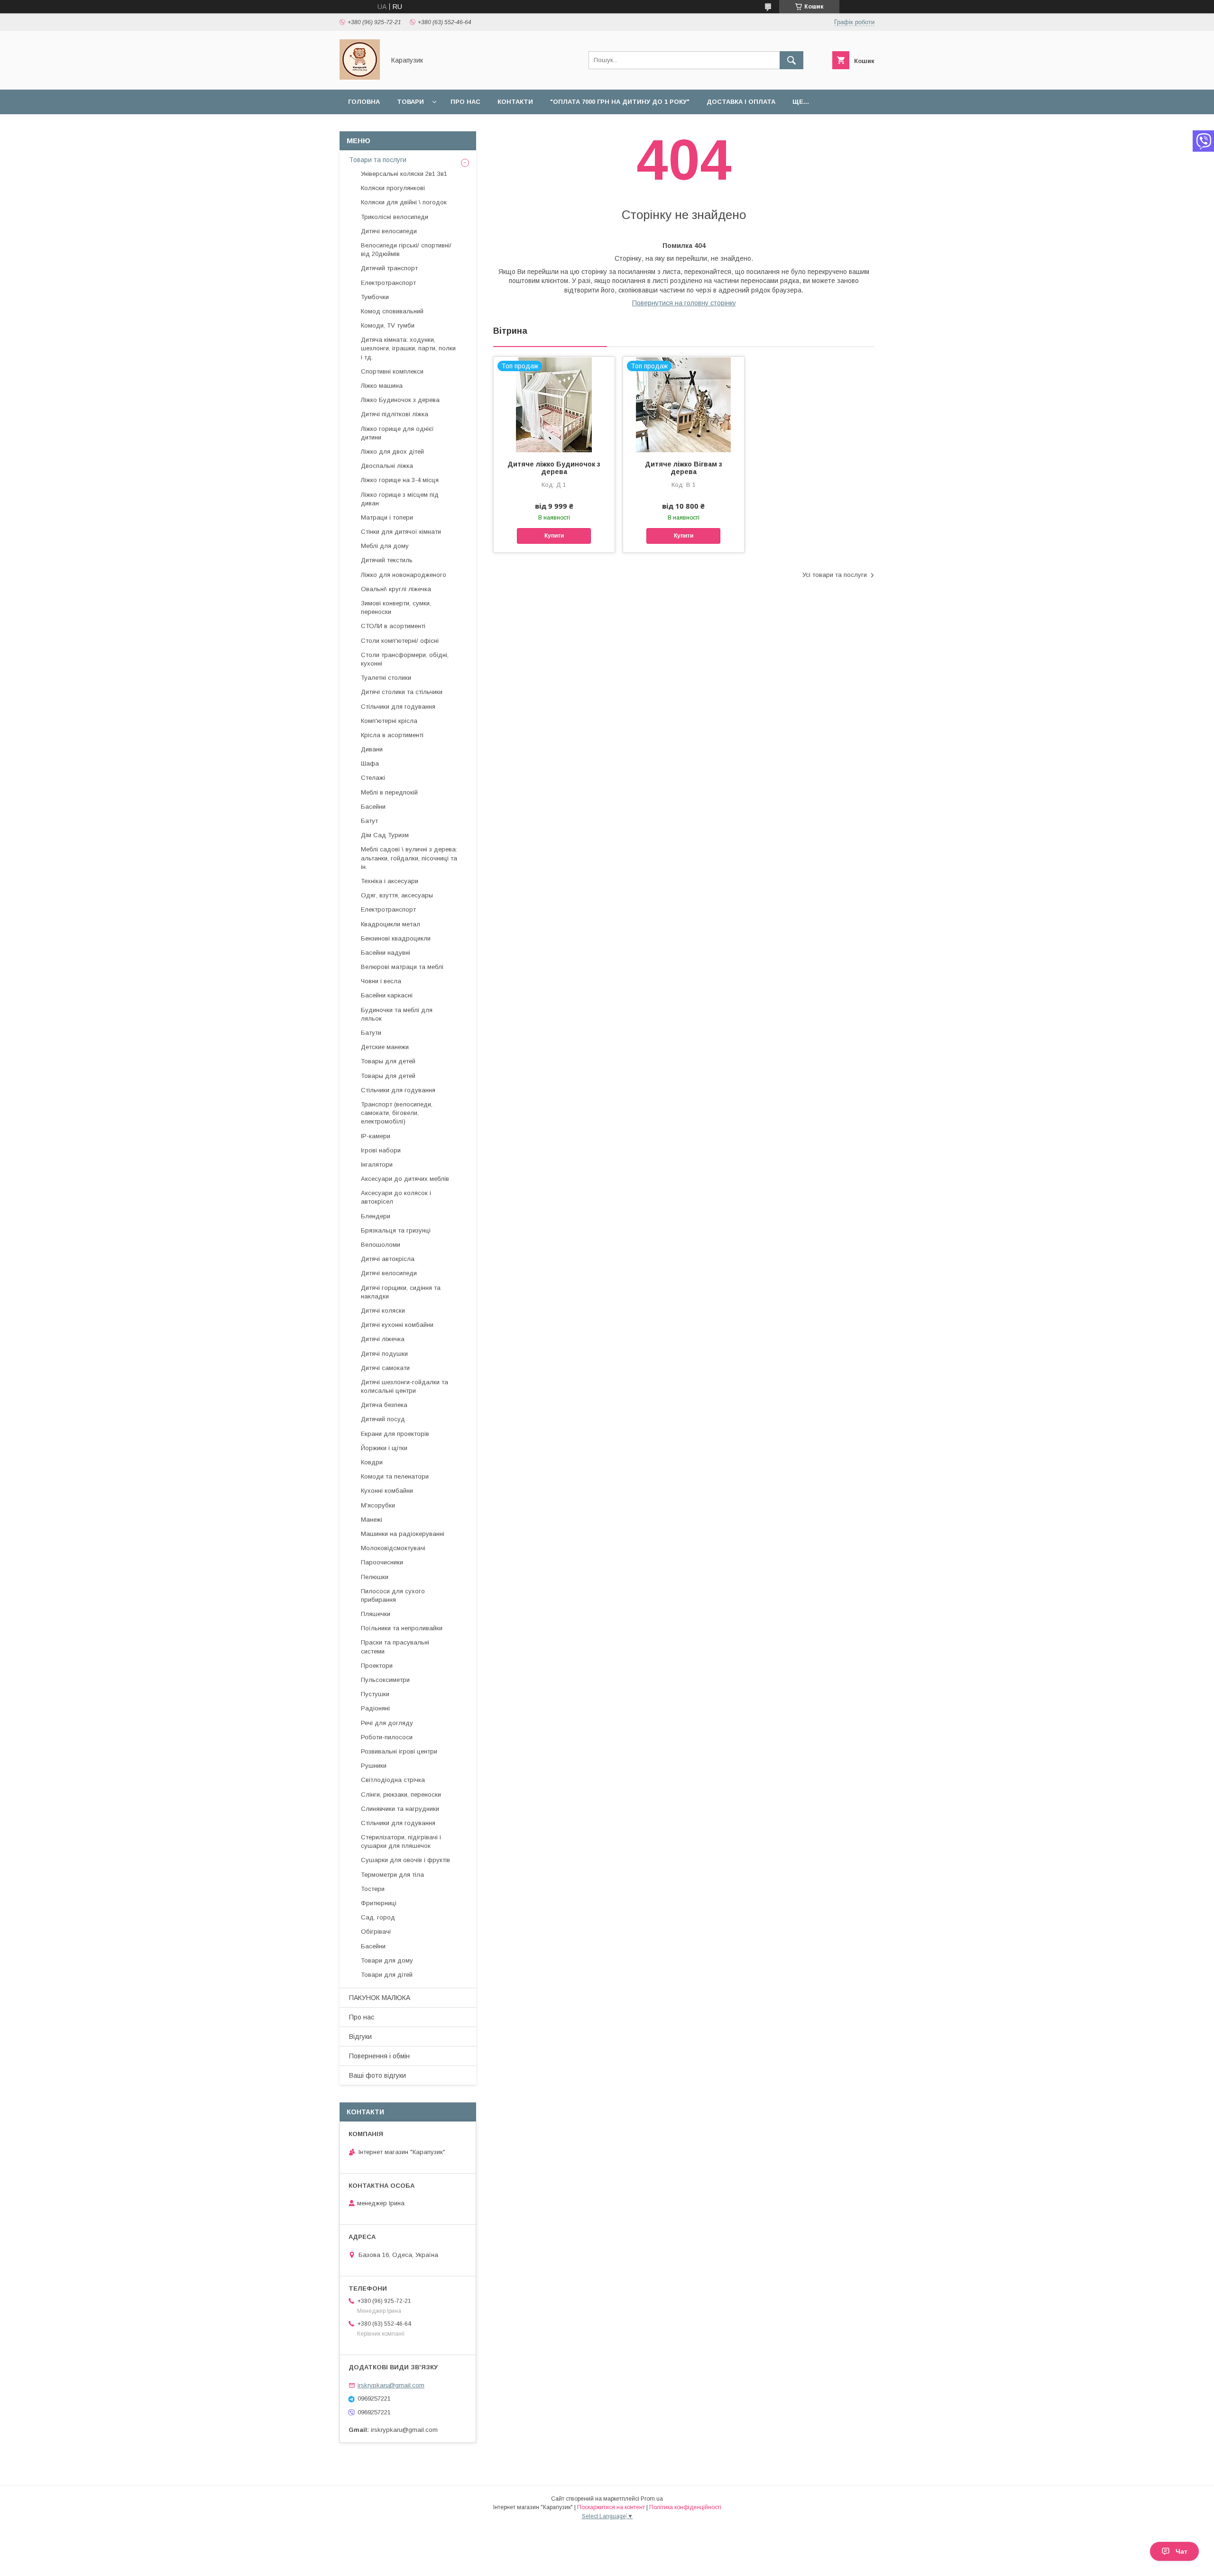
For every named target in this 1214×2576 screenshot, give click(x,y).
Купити (554, 536)
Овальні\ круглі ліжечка (396, 589)
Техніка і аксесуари (390, 881)
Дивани (372, 749)
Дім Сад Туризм (385, 835)
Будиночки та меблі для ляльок (397, 1014)
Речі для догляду (387, 1723)
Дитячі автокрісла (388, 1259)
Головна (364, 102)
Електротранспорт (388, 283)
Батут (369, 821)
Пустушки (375, 1694)
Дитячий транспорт (389, 268)
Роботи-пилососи (387, 1737)
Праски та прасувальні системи (395, 1647)
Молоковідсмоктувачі (393, 1548)
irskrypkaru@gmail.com (391, 2385)
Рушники (374, 1766)
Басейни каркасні (387, 995)
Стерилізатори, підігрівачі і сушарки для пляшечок (401, 1841)
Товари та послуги (378, 160)
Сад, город (378, 1917)
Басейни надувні (386, 953)
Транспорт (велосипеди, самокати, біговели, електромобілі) (397, 1113)
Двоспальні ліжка (387, 466)
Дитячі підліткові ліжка (395, 414)
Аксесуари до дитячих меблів (405, 1179)
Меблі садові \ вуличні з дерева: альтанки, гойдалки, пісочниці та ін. (409, 858)
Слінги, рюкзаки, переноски (401, 1795)
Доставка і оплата (741, 102)
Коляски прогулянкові (393, 188)
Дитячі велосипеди (389, 231)
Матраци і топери (387, 517)
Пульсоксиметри (385, 1680)
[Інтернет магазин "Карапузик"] (360, 77)
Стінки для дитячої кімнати (401, 532)
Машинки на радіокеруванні (403, 1534)
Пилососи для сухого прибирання (393, 1595)
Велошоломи (381, 1245)
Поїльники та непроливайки (402, 1628)
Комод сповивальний (392, 311)
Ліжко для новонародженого (404, 575)
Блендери (376, 1216)
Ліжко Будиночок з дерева (400, 400)
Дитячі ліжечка (383, 1339)
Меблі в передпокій (389, 792)
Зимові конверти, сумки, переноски (396, 607)
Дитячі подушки (384, 1354)
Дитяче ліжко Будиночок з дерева (554, 468)
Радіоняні (375, 1708)
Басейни (373, 807)
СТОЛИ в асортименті (393, 626)
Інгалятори (377, 1165)
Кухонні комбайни (387, 1491)
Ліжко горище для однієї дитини (397, 433)
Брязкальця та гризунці (396, 1230)
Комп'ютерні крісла (389, 721)
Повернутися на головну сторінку (684, 303)
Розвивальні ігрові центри (399, 1751)
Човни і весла (381, 981)
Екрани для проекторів (395, 1434)
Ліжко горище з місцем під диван (400, 499)
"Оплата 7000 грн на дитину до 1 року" (620, 102)
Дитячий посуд (383, 1419)
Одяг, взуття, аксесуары (397, 895)
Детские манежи (385, 1047)
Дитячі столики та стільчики (402, 692)
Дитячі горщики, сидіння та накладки (401, 1292)
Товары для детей (388, 1061)
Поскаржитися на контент (611, 2507)
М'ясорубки (378, 1505)
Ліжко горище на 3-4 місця (400, 480)
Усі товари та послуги (835, 575)
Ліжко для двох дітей (392, 452)
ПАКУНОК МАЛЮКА (380, 1998)
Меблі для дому (385, 546)
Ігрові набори (381, 1150)
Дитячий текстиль (387, 560)
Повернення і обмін (379, 2056)
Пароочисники (382, 1562)
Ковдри (372, 1462)
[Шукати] (791, 60)
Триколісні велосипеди (395, 217)
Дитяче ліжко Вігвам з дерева (684, 468)
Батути (371, 1033)
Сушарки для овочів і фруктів (405, 1860)
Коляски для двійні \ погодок (404, 202)
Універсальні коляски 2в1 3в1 (404, 174)
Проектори (377, 1666)
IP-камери (376, 1136)
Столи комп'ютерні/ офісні (400, 641)
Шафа (370, 763)
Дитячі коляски (383, 1311)
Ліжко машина (382, 386)
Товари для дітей (387, 1975)
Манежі (372, 1520)
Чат (1182, 2551)
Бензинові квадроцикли (396, 938)
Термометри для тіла (392, 1875)
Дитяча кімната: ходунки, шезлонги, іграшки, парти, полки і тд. (408, 348)
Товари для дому (387, 1960)
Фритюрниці (379, 1903)
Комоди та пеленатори (395, 1476)
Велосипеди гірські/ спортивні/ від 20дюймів (406, 250)
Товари (410, 102)
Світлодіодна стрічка (393, 1780)
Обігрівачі (376, 1932)
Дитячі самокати (385, 1368)
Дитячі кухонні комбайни (397, 1325)
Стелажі (373, 778)
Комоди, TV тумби (388, 325)
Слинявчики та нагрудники (400, 1809)
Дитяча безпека (384, 1405)
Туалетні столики (386, 678)
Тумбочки (375, 297)
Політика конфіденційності (685, 2507)
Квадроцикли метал (391, 924)
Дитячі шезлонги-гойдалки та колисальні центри (405, 1386)
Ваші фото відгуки (377, 2075)
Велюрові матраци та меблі (402, 967)
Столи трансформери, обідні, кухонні (405, 659)
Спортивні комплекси (392, 371)
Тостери (373, 1889)
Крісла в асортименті (392, 735)
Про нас (465, 102)
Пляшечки (376, 1614)
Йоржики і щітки (384, 1448)
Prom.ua (652, 2499)
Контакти (515, 102)
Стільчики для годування (398, 707)
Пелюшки (375, 1577)
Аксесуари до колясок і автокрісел (396, 1197)
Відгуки (360, 2037)
